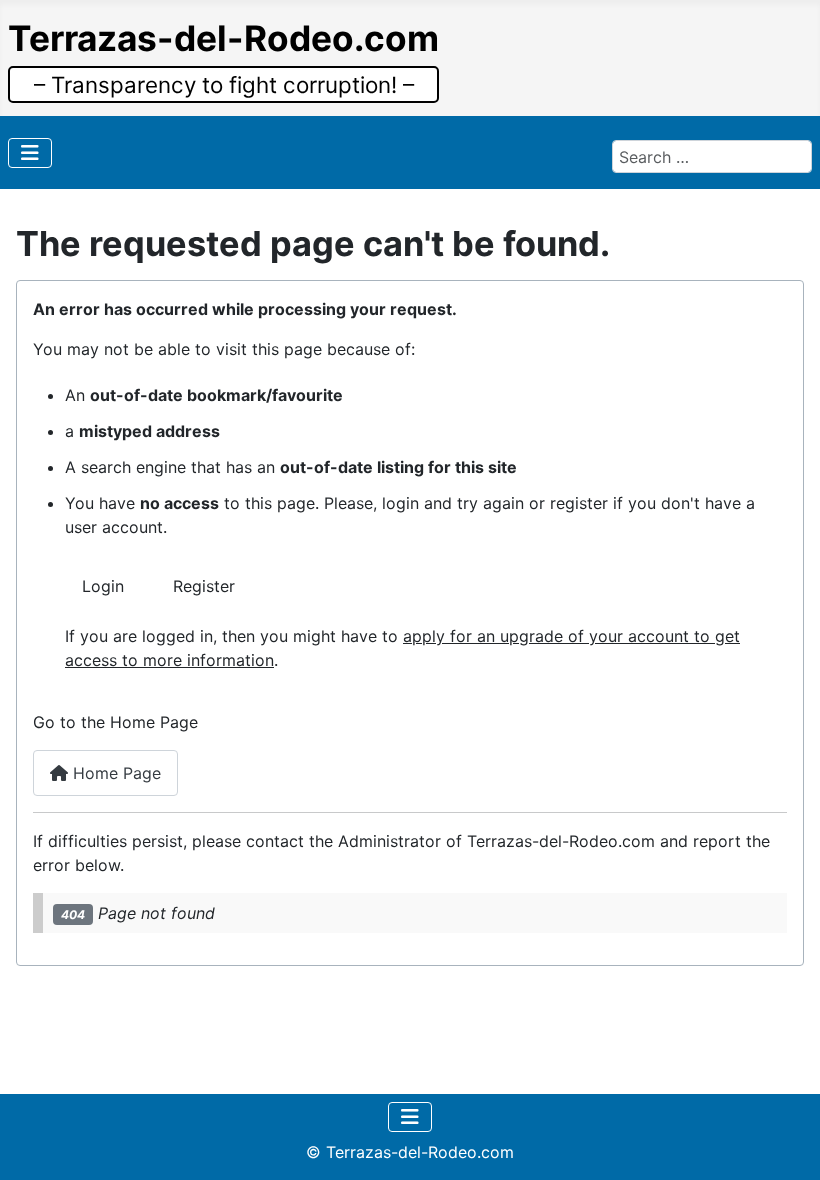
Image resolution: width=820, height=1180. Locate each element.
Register (204, 586)
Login (103, 586)
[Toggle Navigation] (30, 153)
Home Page (114, 773)
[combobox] (712, 156)
